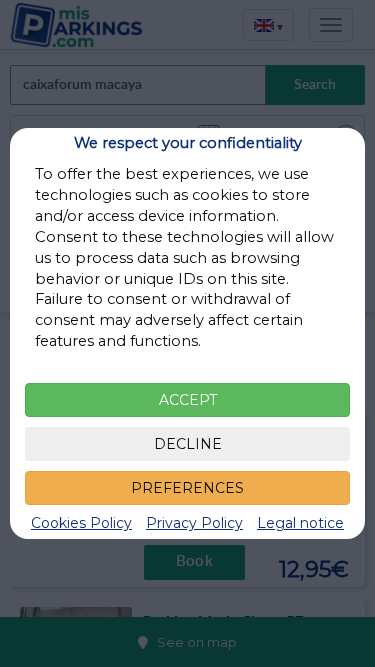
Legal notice (300, 523)
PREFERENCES (187, 488)
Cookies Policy (81, 523)
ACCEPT (188, 400)
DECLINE (188, 444)
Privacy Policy (194, 523)
